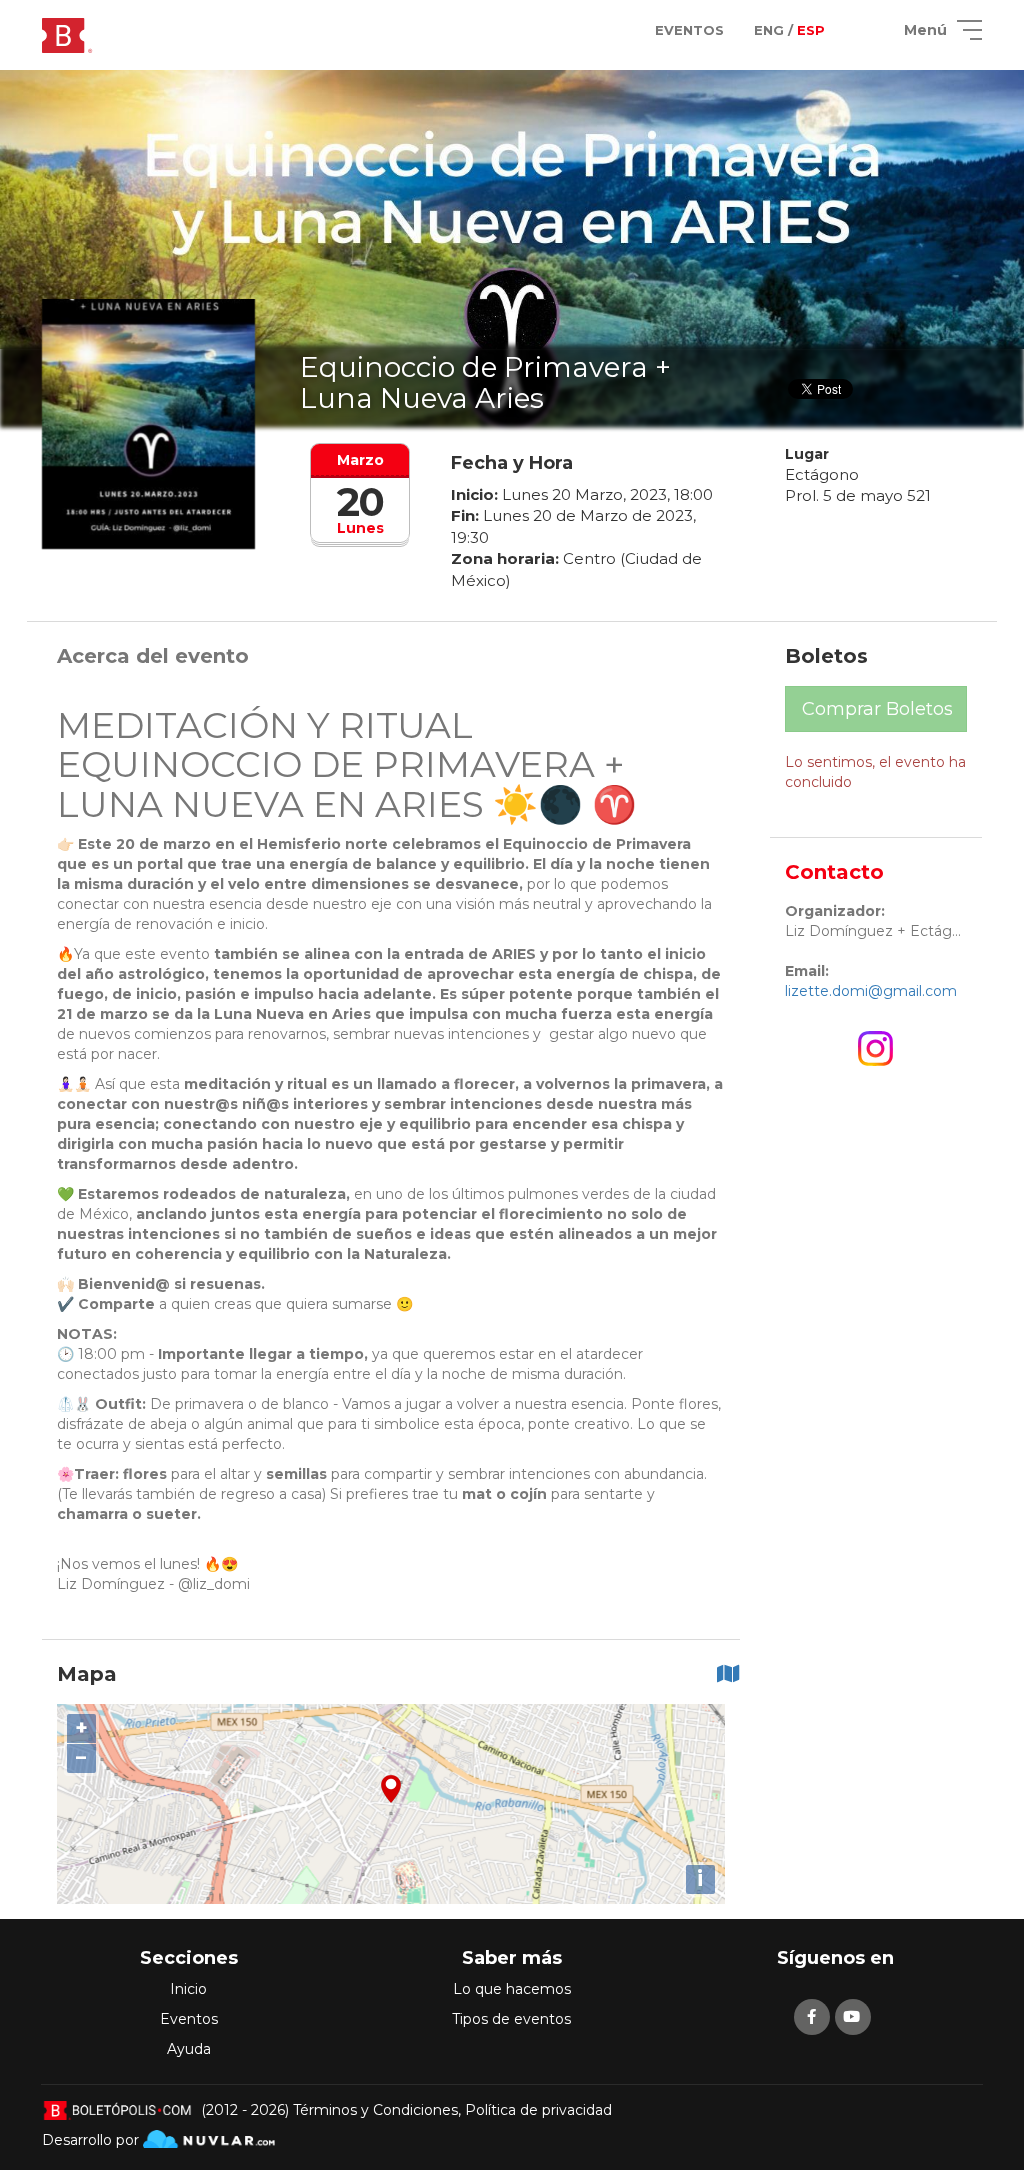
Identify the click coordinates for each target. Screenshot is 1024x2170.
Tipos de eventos (511, 2019)
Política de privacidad (538, 2110)
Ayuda (189, 2049)
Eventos (189, 2019)
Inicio (188, 1989)
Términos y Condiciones (375, 2110)
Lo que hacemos (512, 1989)
